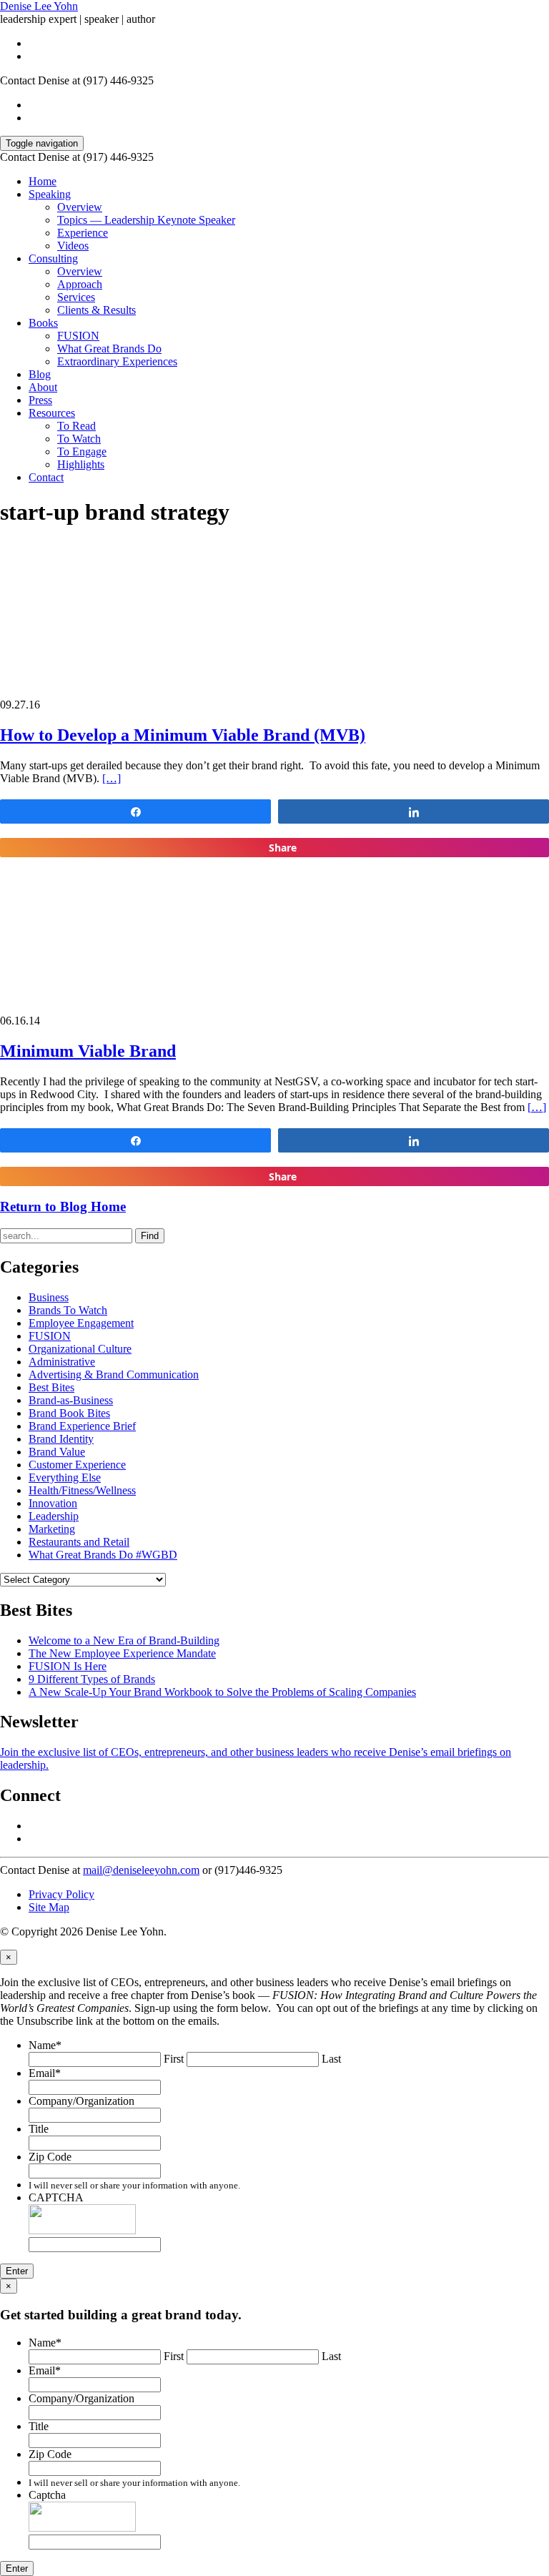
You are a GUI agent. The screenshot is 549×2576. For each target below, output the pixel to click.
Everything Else (65, 1477)
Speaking (50, 194)
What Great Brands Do (109, 349)
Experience (83, 233)
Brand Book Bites (69, 1413)
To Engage (82, 451)
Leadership (54, 1516)
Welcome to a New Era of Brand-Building (124, 1640)
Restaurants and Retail (79, 1542)
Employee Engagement (81, 1323)
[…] (112, 778)
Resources (52, 413)
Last (331, 2059)
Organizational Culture (80, 1349)
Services (76, 297)
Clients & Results (97, 310)
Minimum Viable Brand (88, 1051)
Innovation (53, 1503)
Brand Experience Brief (82, 1426)
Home (43, 181)
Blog (40, 374)
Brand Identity (61, 1439)
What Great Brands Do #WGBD (103, 1555)
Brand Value (57, 1452)
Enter (17, 2271)
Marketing (52, 1529)
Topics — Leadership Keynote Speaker (146, 220)
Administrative (62, 1362)
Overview (80, 207)
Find (150, 1236)
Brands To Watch (68, 1310)
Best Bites (51, 1387)
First (174, 2059)
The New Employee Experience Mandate (122, 1653)
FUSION (78, 336)
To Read (76, 426)
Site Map (49, 1907)
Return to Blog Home (63, 1206)
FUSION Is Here (68, 1666)
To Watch (79, 439)
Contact (46, 477)
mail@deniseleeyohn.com (141, 1870)
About (43, 387)
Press (40, 400)
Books (43, 323)
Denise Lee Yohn (39, 6)
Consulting (53, 258)
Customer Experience (77, 1465)
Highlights (81, 464)
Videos (73, 246)
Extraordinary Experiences (117, 361)
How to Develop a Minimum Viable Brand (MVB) (183, 735)
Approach (80, 284)
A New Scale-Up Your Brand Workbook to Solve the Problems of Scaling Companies (222, 1692)
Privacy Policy (61, 1894)
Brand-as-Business (71, 1400)
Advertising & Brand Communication (114, 1375)
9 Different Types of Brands (92, 1679)
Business (49, 1297)
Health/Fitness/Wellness (82, 1490)
